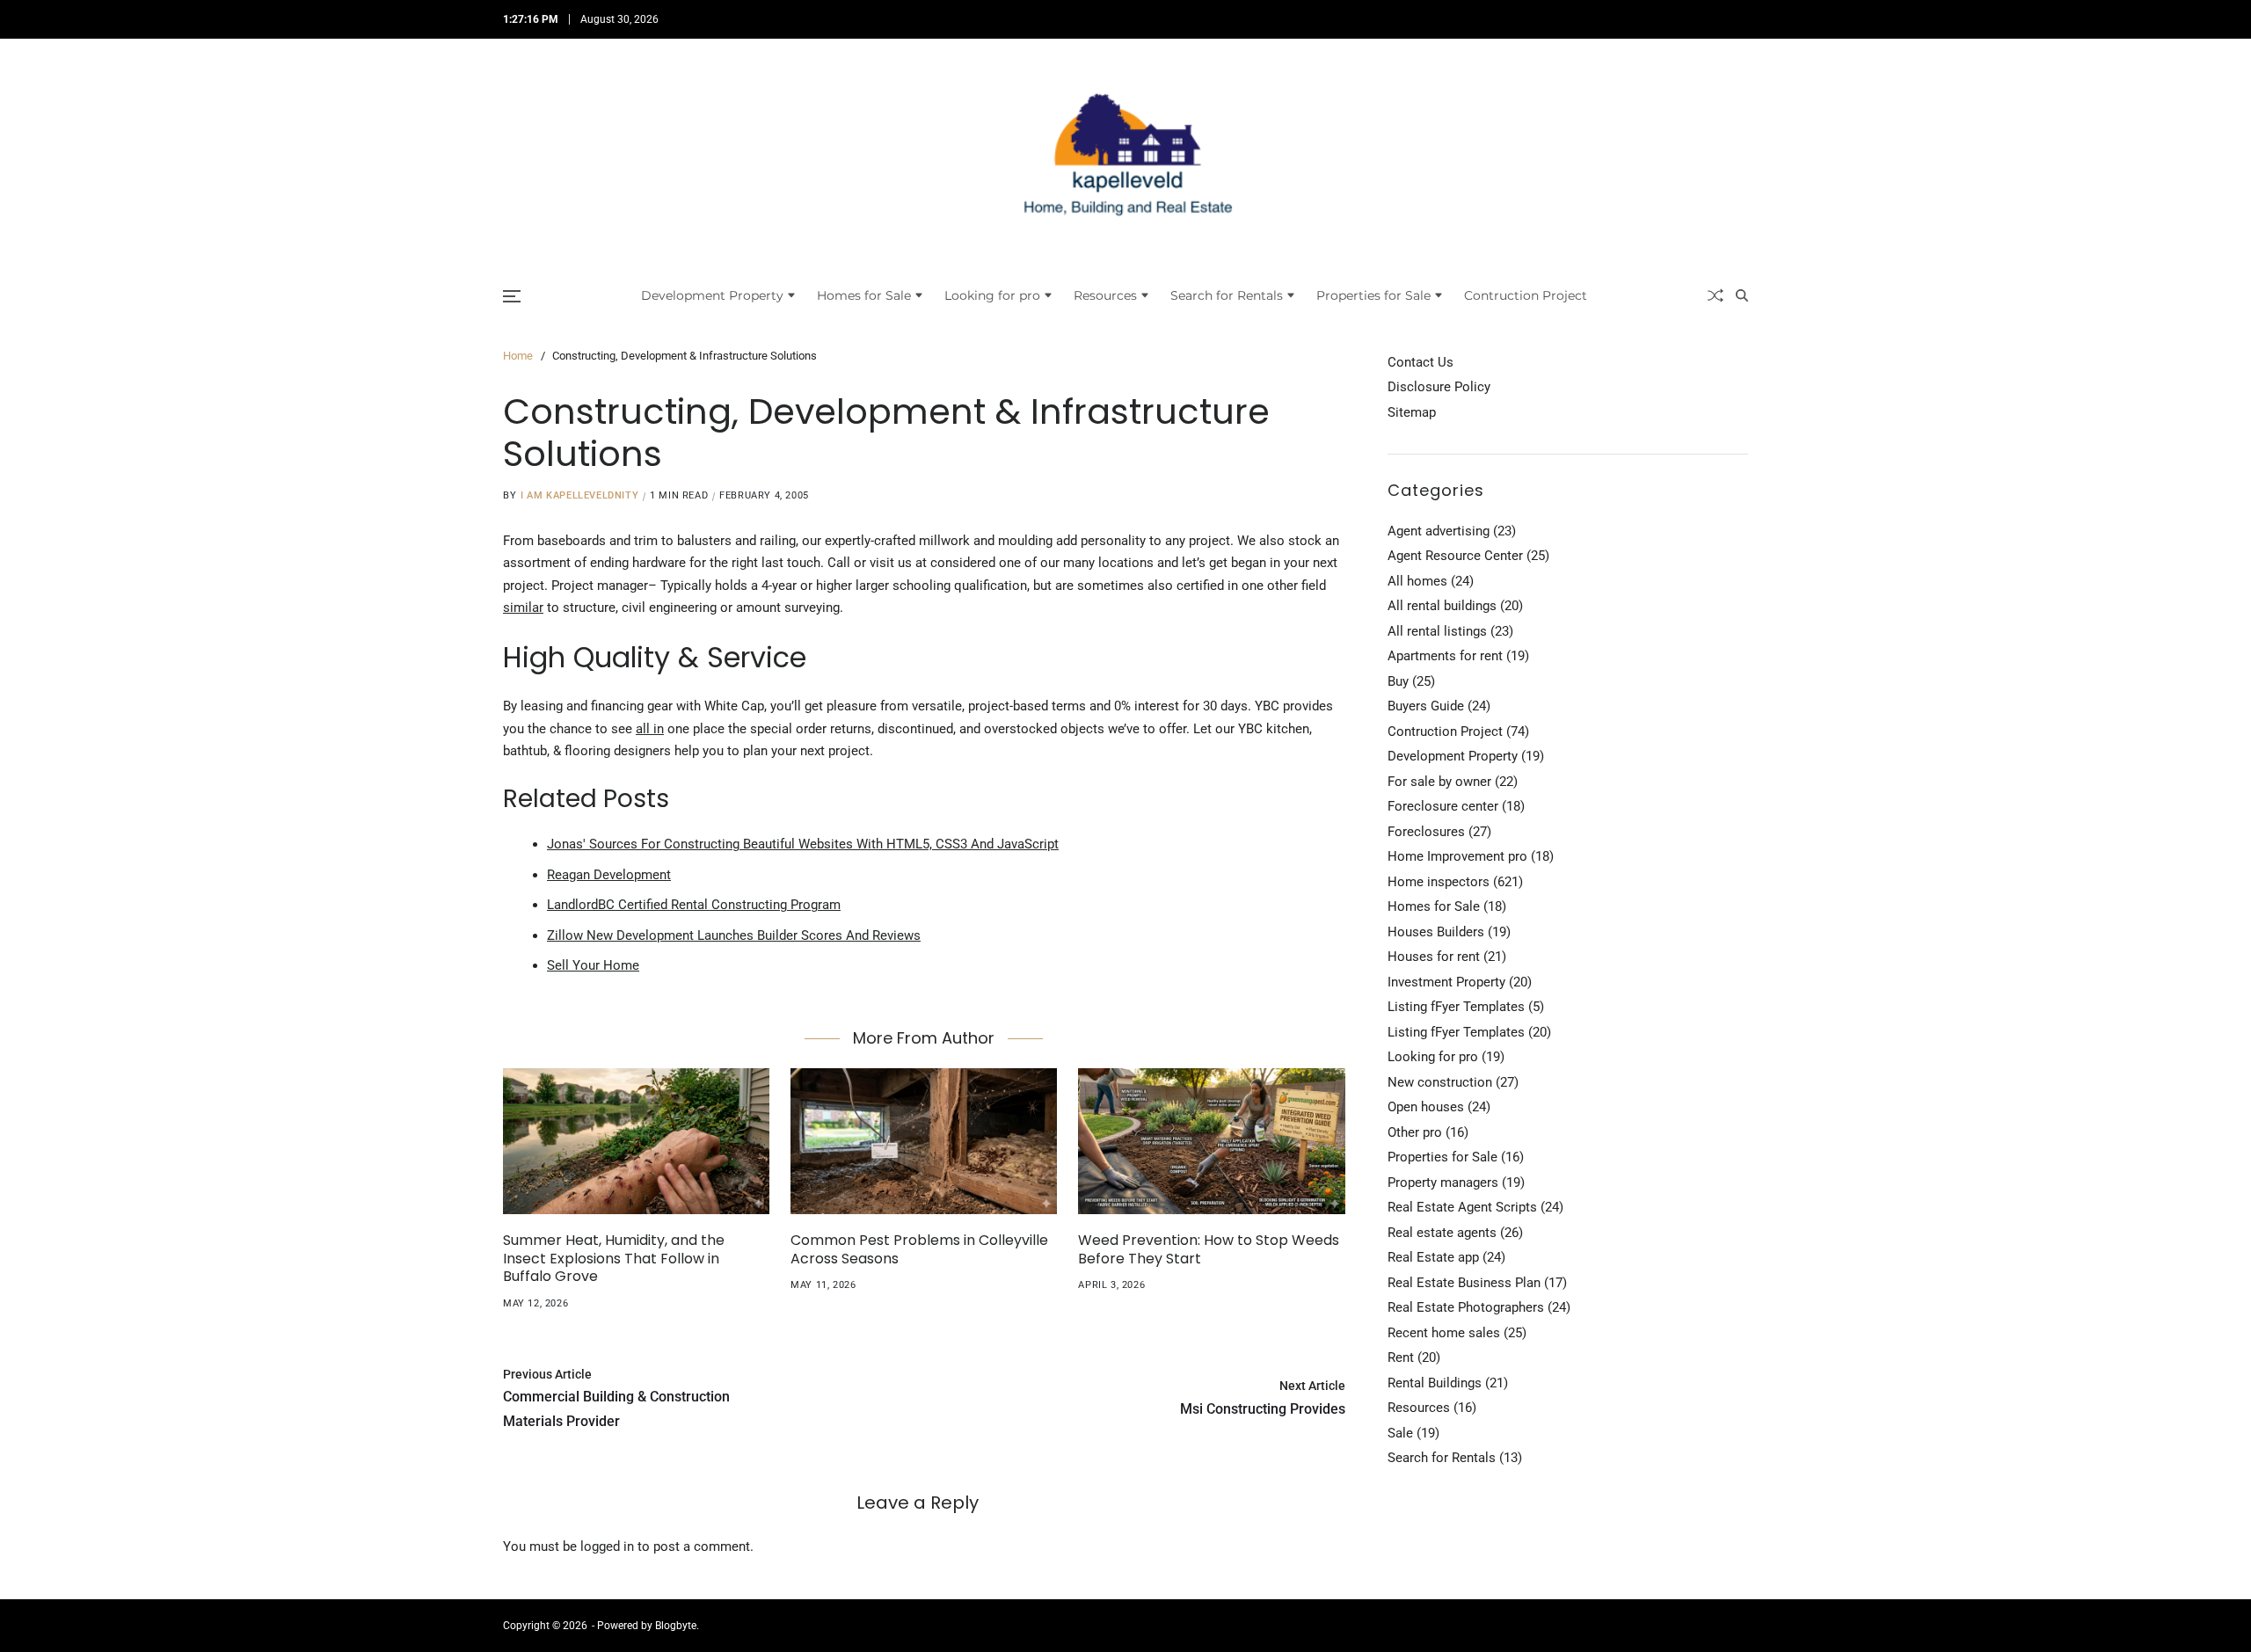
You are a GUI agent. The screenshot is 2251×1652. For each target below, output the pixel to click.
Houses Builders (1436, 932)
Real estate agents (1442, 1233)
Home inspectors (1439, 882)
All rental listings (1437, 631)
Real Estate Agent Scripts (1462, 1207)
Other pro (1415, 1132)
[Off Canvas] (512, 296)
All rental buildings (1442, 606)
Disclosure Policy (1439, 387)
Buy (1398, 681)
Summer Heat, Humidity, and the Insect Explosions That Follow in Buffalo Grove (614, 1259)
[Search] (1742, 295)
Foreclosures (1426, 832)
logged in (607, 1546)
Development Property (712, 295)
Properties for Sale (1373, 295)
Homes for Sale (864, 295)
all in (650, 729)
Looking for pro (992, 295)
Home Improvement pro (1457, 856)
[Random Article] (1716, 295)
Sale (1400, 1433)
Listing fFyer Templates (1456, 1007)
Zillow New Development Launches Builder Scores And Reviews (734, 935)
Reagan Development (609, 875)
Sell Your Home (593, 965)
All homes (1417, 581)
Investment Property (1446, 982)
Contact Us (1421, 362)
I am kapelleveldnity (579, 495)
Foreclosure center (1443, 806)
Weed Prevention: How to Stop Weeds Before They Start (1209, 1249)
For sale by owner (1439, 782)
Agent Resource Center (1455, 556)
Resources (1105, 295)
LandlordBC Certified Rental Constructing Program (694, 905)
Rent (1401, 1357)
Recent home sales (1444, 1333)
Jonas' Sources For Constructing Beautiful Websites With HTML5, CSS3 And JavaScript (803, 844)
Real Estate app (1433, 1257)
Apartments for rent (1445, 656)
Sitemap (1412, 412)
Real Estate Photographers (1466, 1307)
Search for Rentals (1227, 295)
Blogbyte (676, 1626)
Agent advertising (1439, 531)
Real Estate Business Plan (1464, 1283)
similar (523, 608)
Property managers (1443, 1183)
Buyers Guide (1426, 706)
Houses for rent (1434, 957)
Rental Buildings (1435, 1383)
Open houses (1426, 1107)
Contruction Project (1526, 295)
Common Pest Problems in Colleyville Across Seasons (919, 1249)
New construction (1440, 1082)
